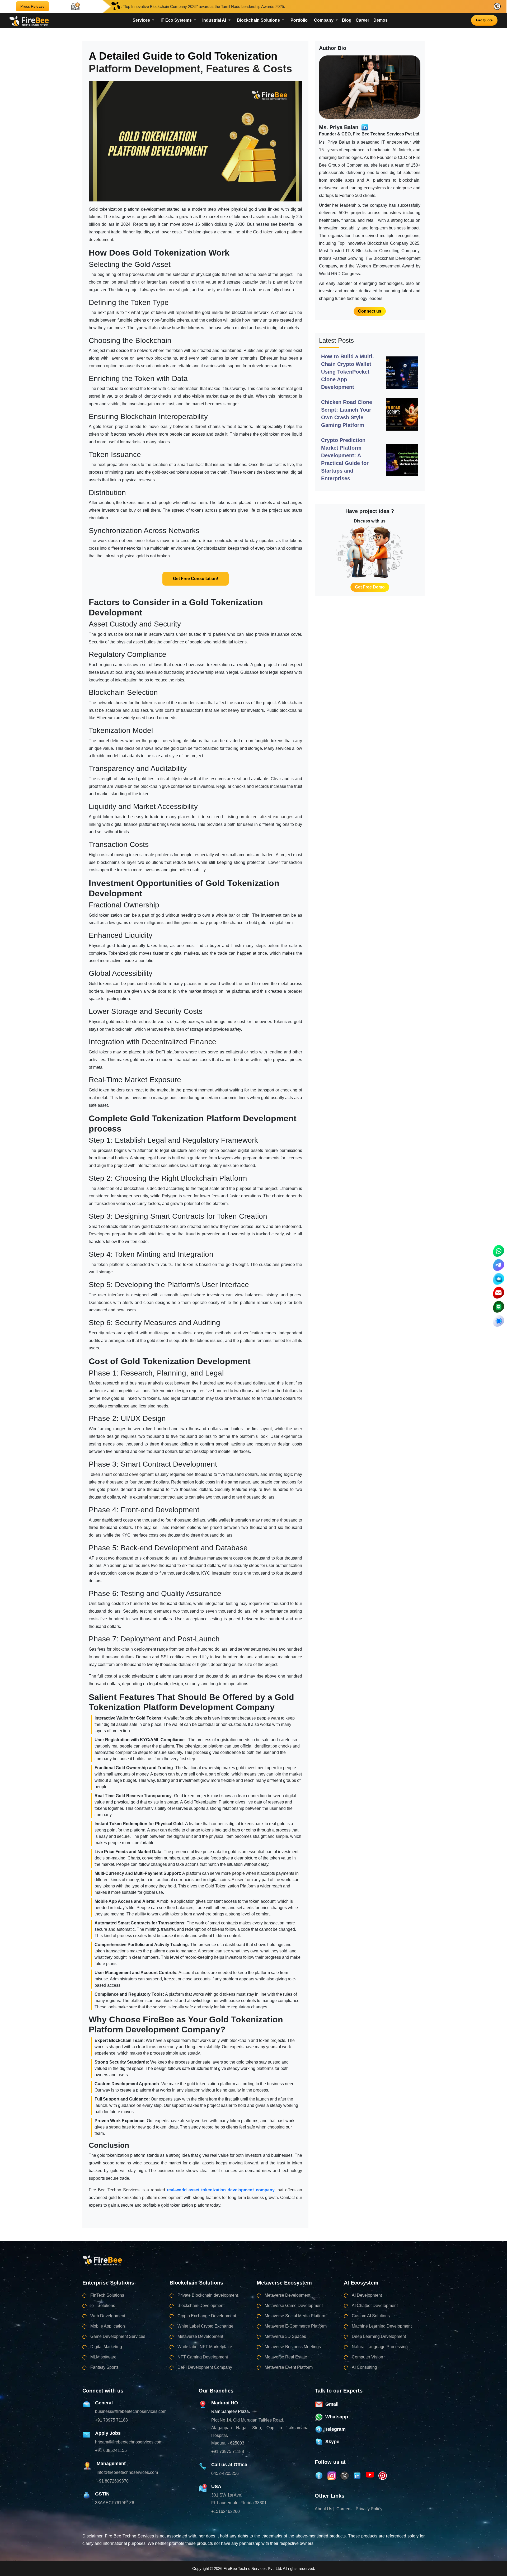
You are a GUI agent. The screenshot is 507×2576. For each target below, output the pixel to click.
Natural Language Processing (380, 2347)
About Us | (325, 2509)
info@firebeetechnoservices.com (127, 2472)
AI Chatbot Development (375, 2306)
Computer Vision (367, 2357)
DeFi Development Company (205, 2367)
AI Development (367, 2295)
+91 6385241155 (111, 2450)
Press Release (32, 6)
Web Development (108, 2316)
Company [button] (324, 20)
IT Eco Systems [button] (177, 20)
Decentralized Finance (180, 1042)
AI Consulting (364, 2367)
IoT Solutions (103, 2306)
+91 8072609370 (113, 2481)
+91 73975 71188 (111, 2420)
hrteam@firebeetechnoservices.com (129, 2442)
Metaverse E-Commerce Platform (296, 2326)
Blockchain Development (201, 2306)
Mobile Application (108, 2326)
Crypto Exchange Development (207, 2316)
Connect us (370, 311)
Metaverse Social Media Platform (295, 2316)
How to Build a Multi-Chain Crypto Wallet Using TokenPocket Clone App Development (348, 372)
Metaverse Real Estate (286, 2357)
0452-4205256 (225, 2473)
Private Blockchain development (208, 2295)
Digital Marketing (106, 2347)
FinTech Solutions (107, 2295)
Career (362, 20)
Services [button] (142, 20)
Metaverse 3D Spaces (285, 2336)
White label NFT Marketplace (205, 2347)
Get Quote (484, 20)
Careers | (345, 2509)
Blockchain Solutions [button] (259, 20)
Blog (347, 20)
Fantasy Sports (104, 2367)
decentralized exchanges (270, 817)
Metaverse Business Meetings (293, 2347)
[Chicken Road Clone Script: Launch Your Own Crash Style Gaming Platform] (402, 414)
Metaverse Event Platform (289, 2367)
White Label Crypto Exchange (205, 2326)
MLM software (103, 2357)
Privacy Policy (369, 2509)
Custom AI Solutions (371, 2316)
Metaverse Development (200, 2336)
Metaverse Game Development (294, 2306)
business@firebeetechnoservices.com (131, 2411)
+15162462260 (226, 2511)
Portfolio (299, 20)
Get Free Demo (370, 587)
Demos (381, 20)
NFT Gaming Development (203, 2357)
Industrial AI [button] (215, 20)
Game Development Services (118, 2336)
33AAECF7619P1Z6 (115, 2503)
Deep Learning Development (379, 2336)
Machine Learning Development (382, 2326)
